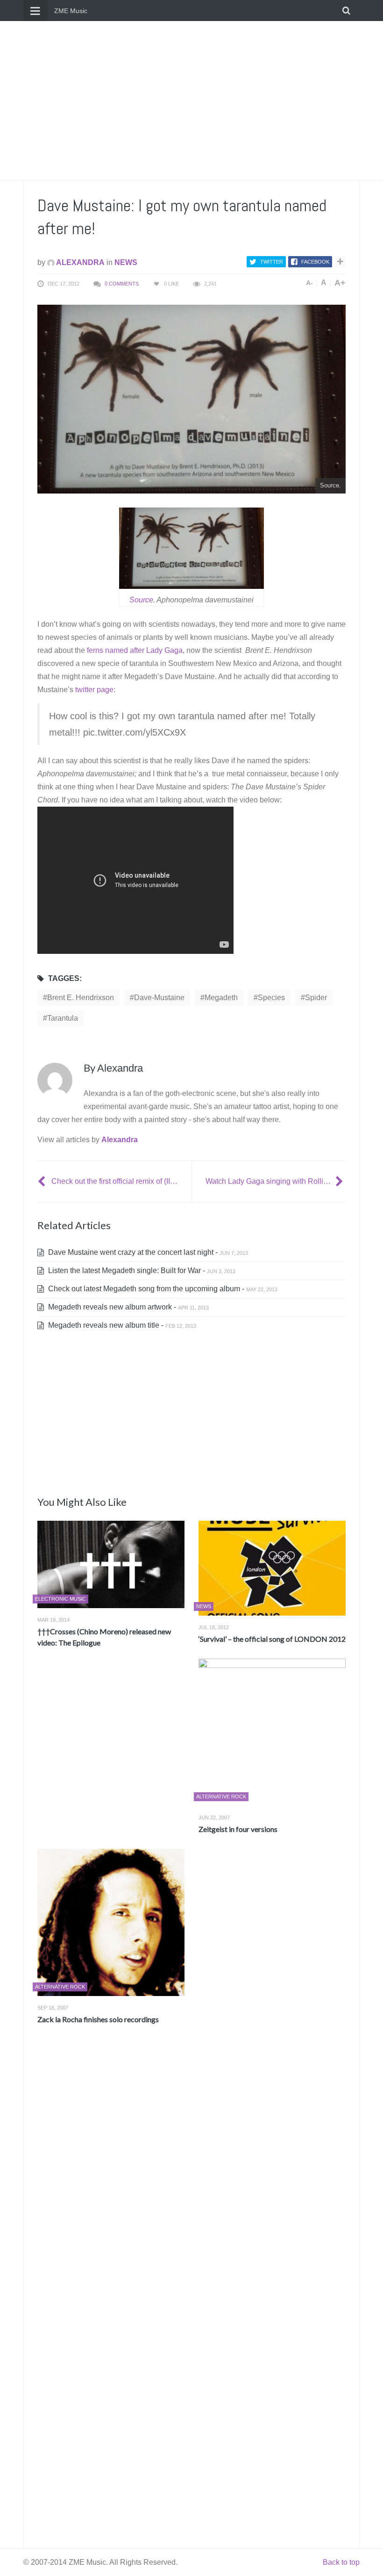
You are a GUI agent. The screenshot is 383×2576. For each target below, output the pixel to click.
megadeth (221, 998)
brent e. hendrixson (81, 998)
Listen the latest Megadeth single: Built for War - (141, 1270)
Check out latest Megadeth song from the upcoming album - (162, 1289)
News (126, 262)
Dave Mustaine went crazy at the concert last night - (147, 1252)
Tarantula (63, 1018)
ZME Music (71, 11)
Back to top (341, 2562)
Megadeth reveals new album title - (121, 1325)
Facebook (315, 262)
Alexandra (80, 262)
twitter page (94, 690)
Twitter (272, 262)
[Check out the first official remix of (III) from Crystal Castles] (43, 1181)
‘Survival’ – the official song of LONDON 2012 (272, 1639)
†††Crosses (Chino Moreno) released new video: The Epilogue (104, 1637)
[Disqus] (191, 2170)
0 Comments (122, 284)
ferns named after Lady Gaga (135, 650)
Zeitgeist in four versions (238, 1829)
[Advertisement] (191, 100)
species (271, 998)
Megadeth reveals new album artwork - (128, 1307)
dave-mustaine (159, 998)
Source (141, 600)
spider (316, 998)
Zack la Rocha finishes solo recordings (98, 2019)
